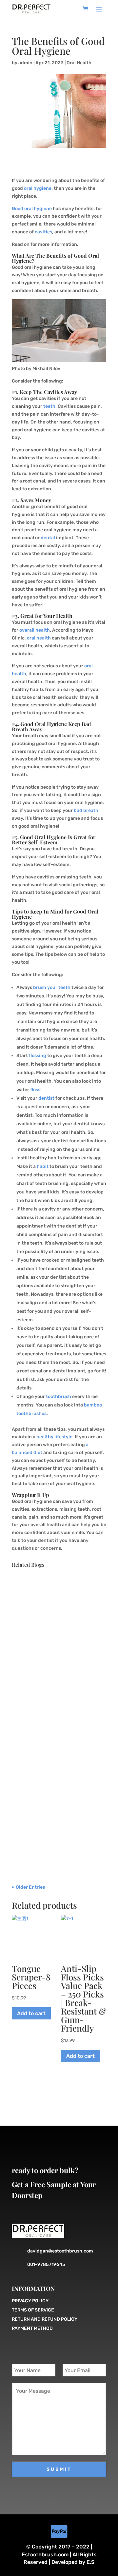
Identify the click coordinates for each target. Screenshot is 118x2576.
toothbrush (59, 1396)
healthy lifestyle (54, 1437)
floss (35, 1090)
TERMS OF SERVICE (33, 2310)
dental (48, 538)
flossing (38, 1056)
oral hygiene (38, 188)
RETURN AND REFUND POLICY (45, 2319)
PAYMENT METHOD (32, 2328)
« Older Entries (28, 1887)
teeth (49, 406)
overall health (35, 630)
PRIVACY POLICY (30, 2301)
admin (25, 63)
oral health (39, 638)
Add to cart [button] (31, 2013)
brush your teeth (52, 987)
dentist (46, 1098)
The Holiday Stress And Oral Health (52, 1600)
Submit (59, 2469)
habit (43, 1166)
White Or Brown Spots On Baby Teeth (56, 1686)
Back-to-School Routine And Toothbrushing (53, 1804)
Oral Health (79, 63)
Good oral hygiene (32, 209)
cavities (43, 232)
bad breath (86, 810)
